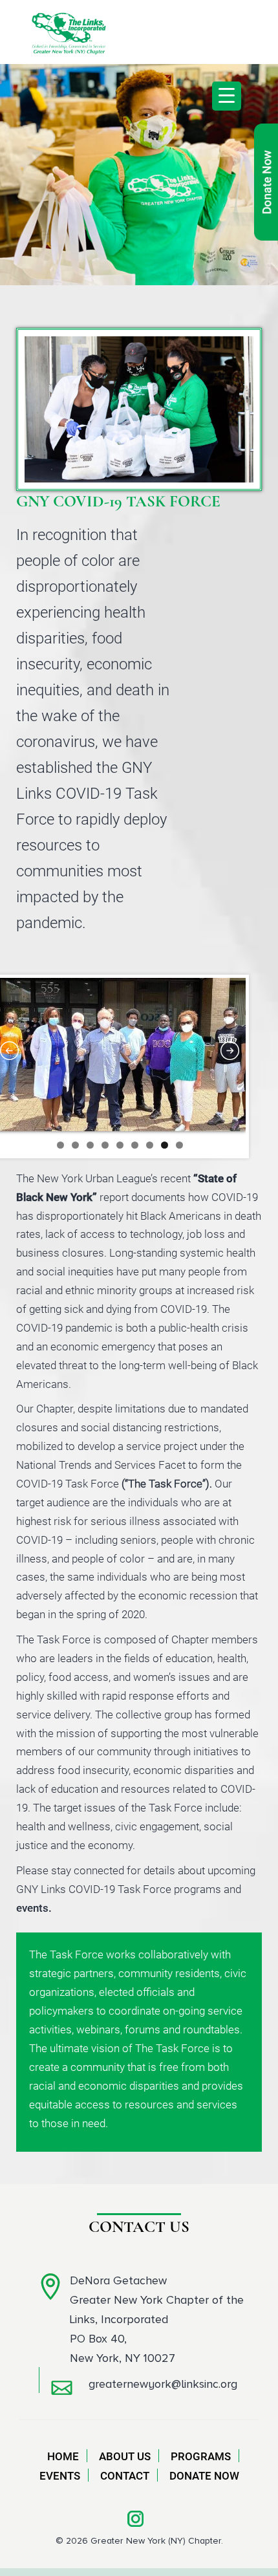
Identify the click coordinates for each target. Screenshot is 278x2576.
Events (60, 2476)
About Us (125, 2456)
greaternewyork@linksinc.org (163, 2384)
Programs (201, 2456)
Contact (125, 2476)
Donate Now (204, 2476)
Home (63, 2456)
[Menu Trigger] (227, 96)
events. (34, 1908)
